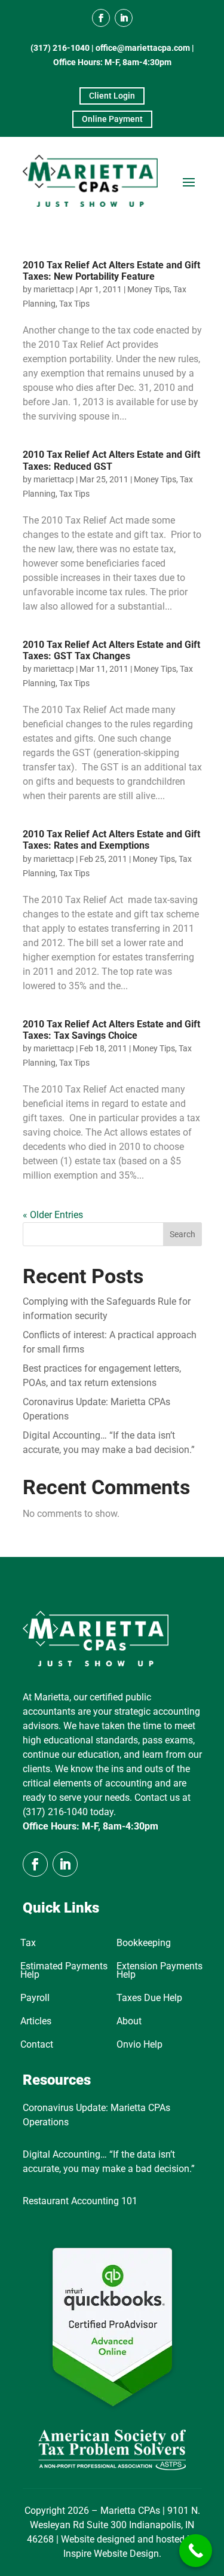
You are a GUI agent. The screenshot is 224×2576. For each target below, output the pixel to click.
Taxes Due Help (149, 1999)
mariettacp (54, 289)
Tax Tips (74, 304)
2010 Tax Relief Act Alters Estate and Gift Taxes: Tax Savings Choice (111, 1030)
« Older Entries (53, 1215)
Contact (37, 2045)
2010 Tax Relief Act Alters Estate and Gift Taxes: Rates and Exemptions (111, 840)
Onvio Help (139, 2045)
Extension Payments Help (159, 1971)
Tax (28, 1944)
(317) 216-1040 (60, 48)
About (129, 2022)
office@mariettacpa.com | (145, 48)
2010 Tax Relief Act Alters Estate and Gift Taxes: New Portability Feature (111, 271)
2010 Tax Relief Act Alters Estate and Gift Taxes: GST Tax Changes (111, 650)
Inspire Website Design (111, 2554)
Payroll (35, 1999)
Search (182, 1234)
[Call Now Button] (196, 2551)
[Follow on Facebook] (101, 18)
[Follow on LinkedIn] (124, 18)
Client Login (112, 96)
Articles (36, 2022)
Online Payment (112, 119)
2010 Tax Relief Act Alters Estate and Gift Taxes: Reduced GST (111, 460)
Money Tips (148, 289)
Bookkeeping (144, 1944)
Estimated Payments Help (64, 1971)
